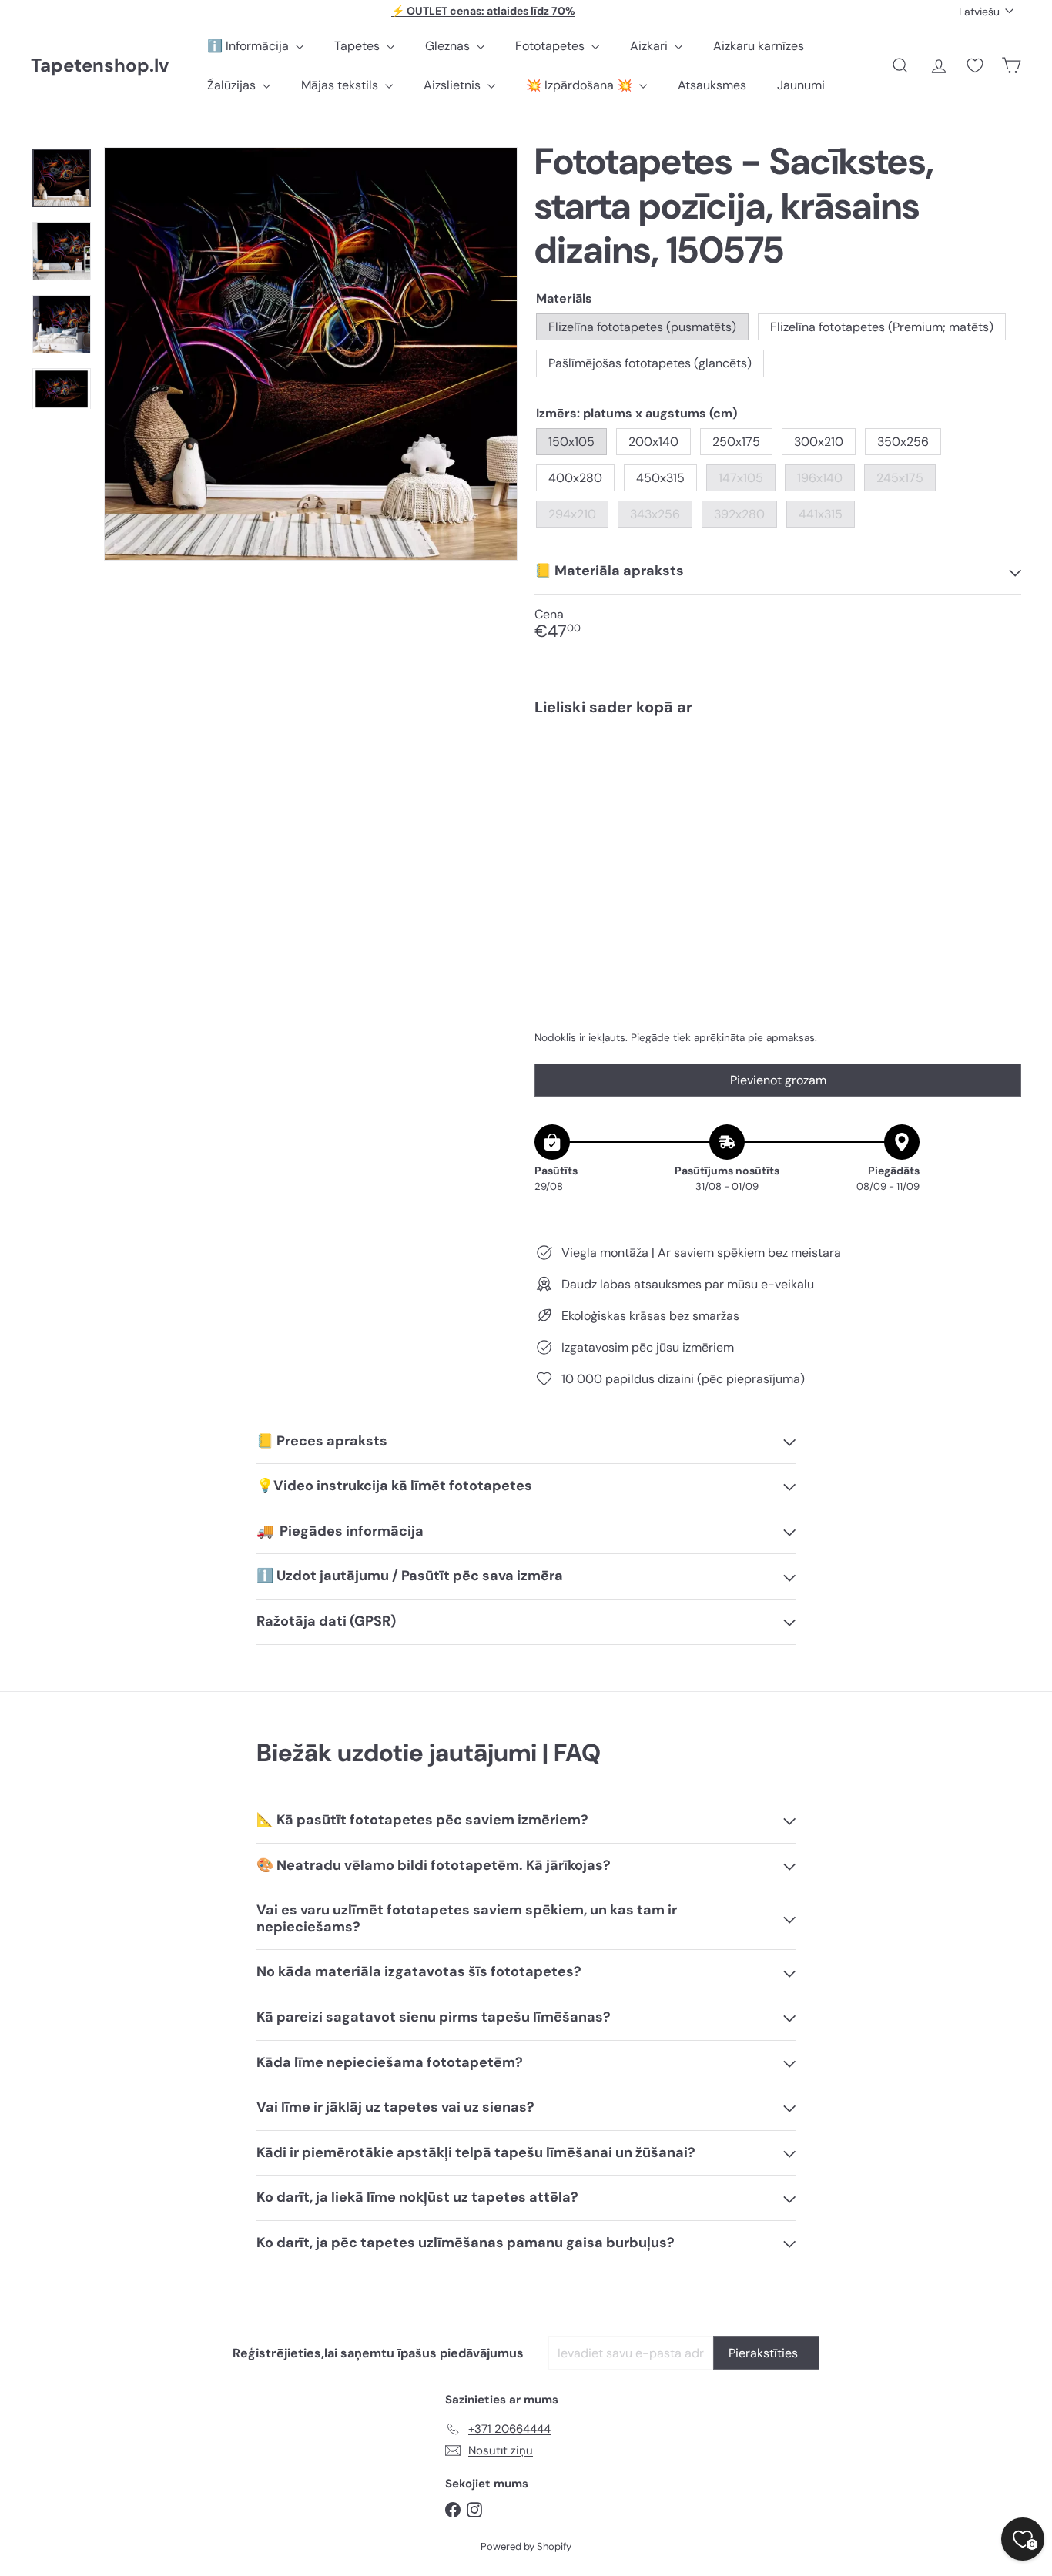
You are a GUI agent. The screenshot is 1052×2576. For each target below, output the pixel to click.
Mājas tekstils (341, 85)
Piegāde (650, 1038)
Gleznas (449, 46)
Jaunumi (801, 85)
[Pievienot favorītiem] (1001, 760)
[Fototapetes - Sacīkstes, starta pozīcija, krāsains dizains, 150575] (778, 782)
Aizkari (650, 46)
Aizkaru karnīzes (759, 46)
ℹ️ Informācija (250, 46)
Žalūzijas (233, 85)
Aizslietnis (454, 85)
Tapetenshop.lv (100, 66)
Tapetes (358, 46)
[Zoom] (311, 354)
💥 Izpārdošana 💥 (581, 85)
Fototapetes (551, 46)
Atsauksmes (712, 85)
